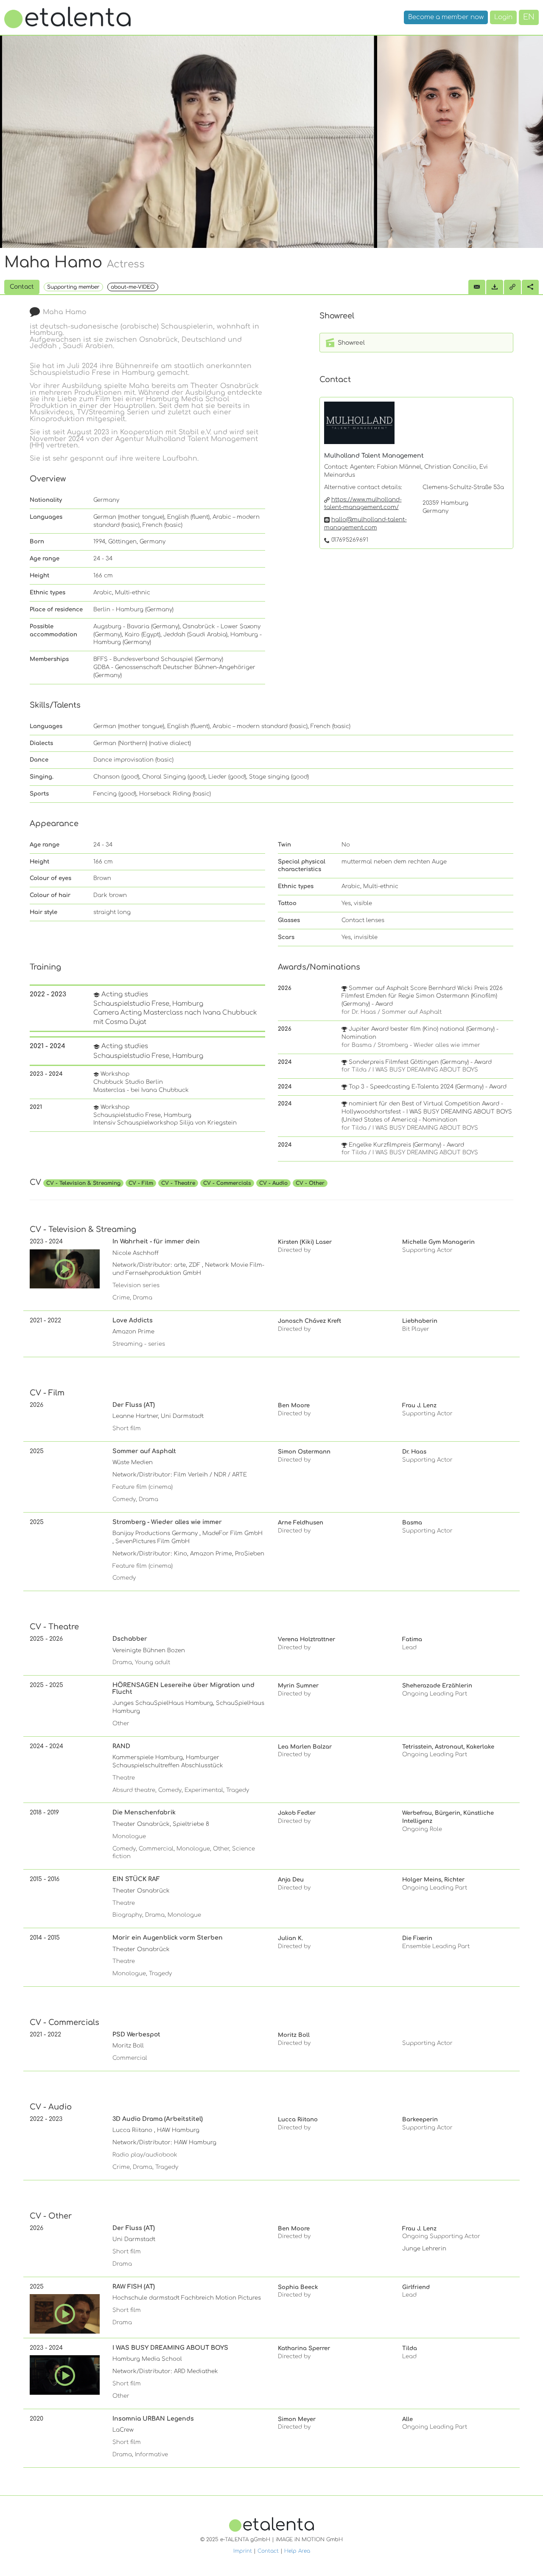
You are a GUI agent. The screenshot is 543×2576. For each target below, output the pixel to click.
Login (503, 17)
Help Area (297, 2551)
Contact (268, 2551)
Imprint (243, 2551)
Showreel (350, 343)
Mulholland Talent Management (374, 456)
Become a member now (446, 17)
